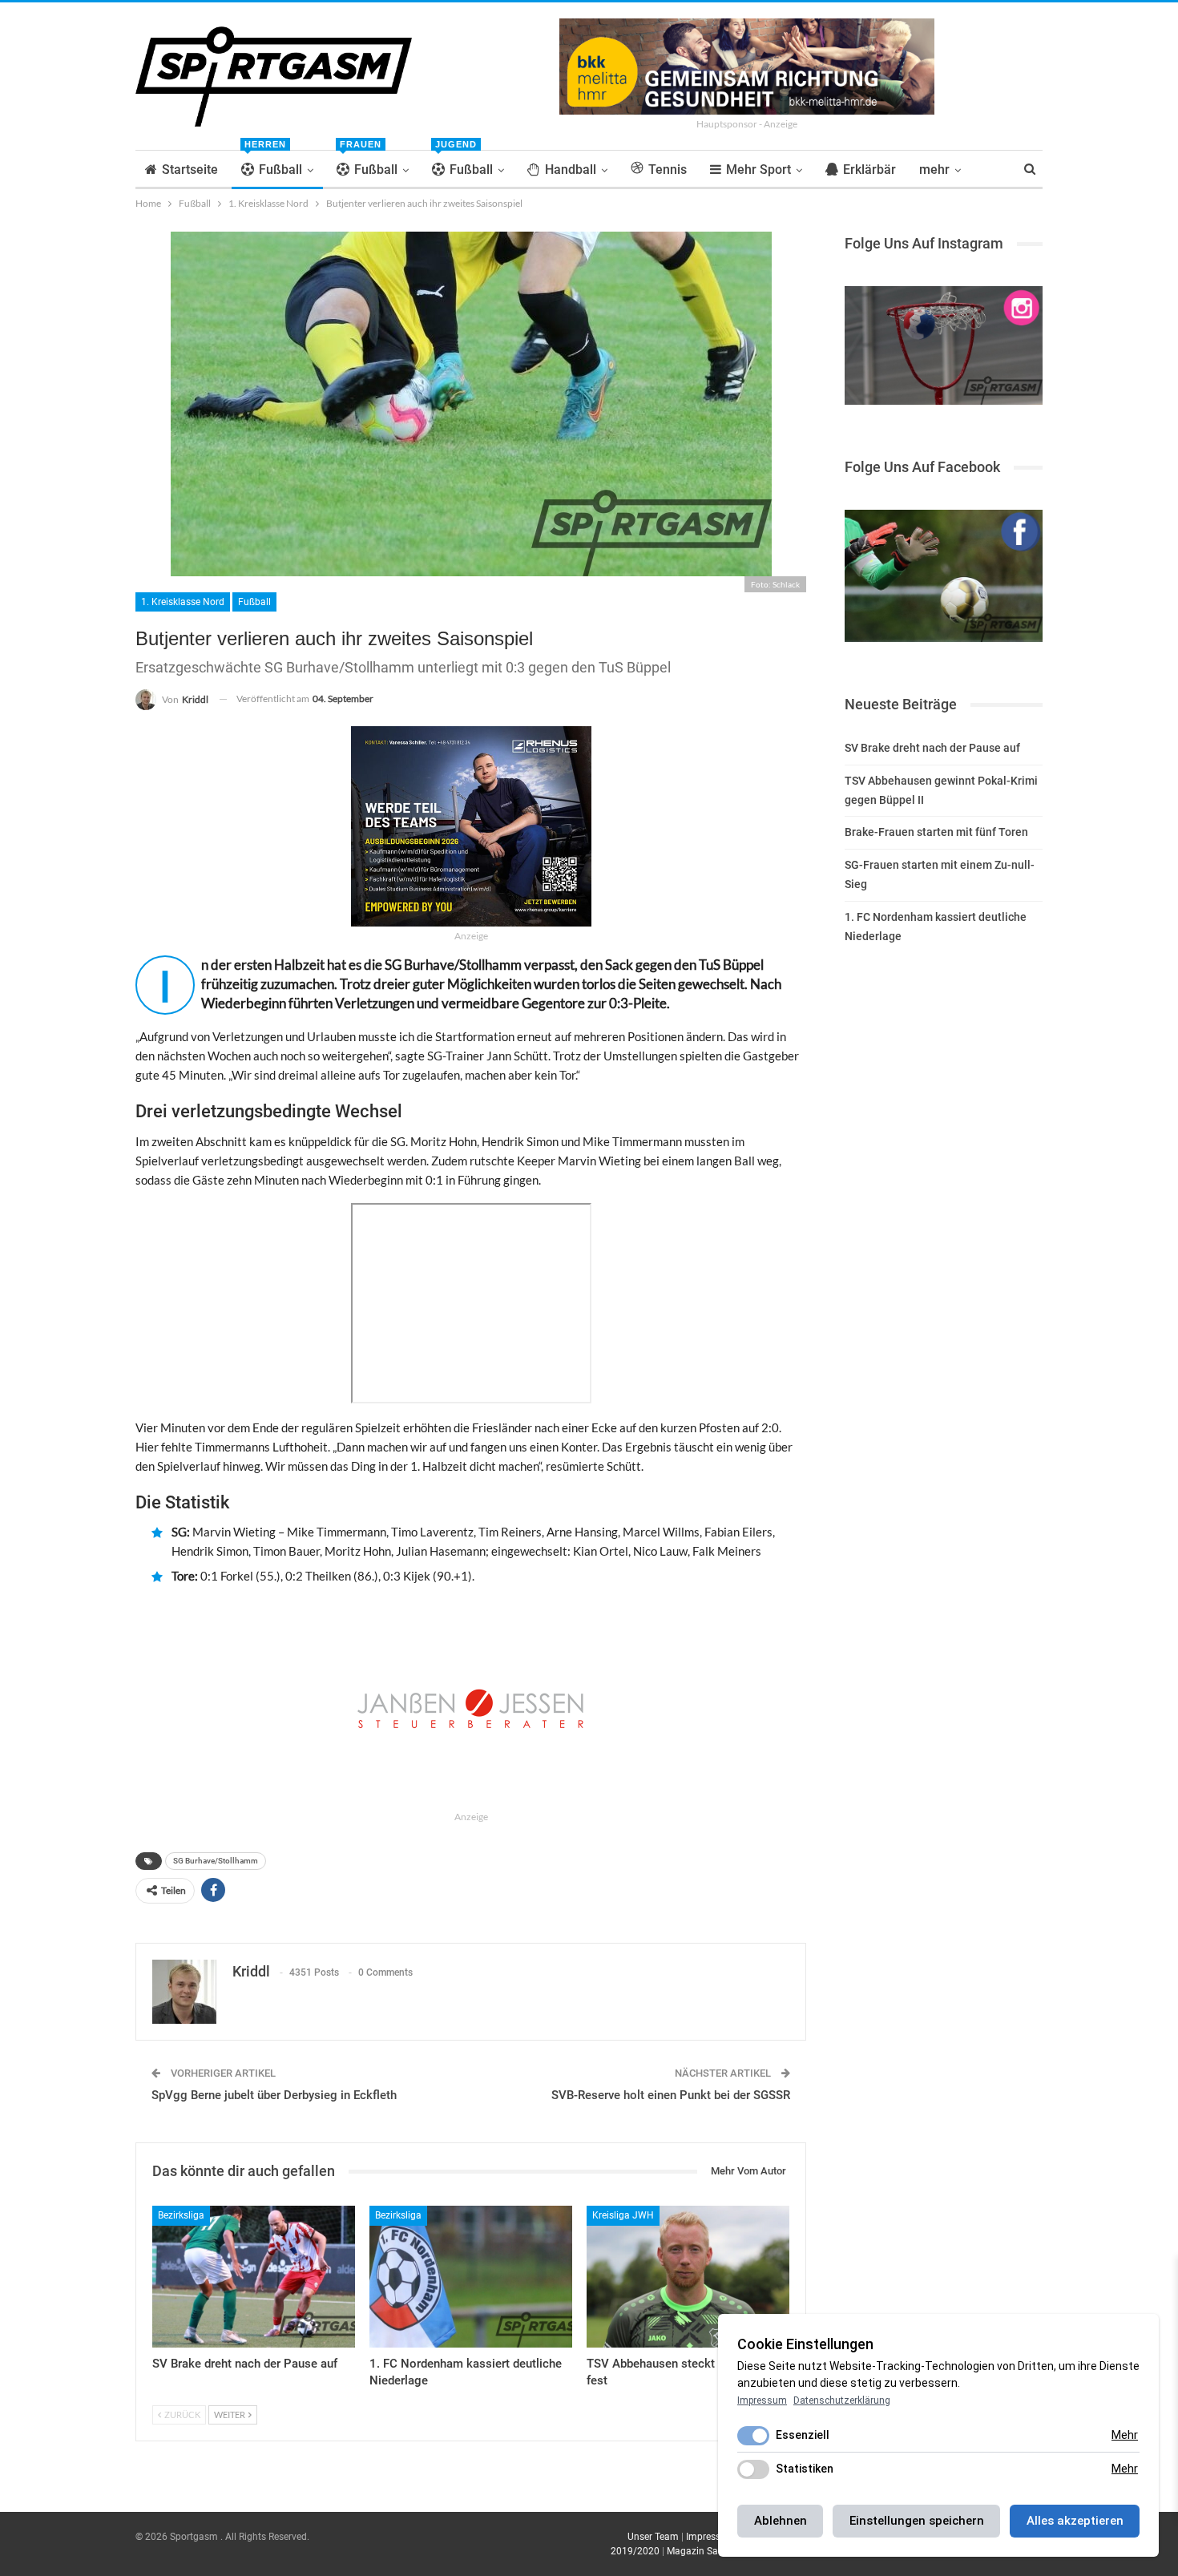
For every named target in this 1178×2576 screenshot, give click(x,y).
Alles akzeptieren (1075, 2521)
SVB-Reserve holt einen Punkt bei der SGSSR (671, 2095)
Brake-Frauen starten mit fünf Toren (936, 832)
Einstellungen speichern (917, 2521)
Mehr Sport (758, 170)
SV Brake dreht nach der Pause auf (932, 748)
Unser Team (653, 2537)
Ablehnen (781, 2521)
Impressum (710, 2537)
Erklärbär (869, 170)
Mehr (1125, 2435)
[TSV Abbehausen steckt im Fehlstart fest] (688, 2277)
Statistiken (805, 2469)
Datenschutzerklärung (842, 2400)
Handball (571, 170)
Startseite (190, 170)
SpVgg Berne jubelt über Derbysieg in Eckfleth (274, 2095)
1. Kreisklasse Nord (183, 602)
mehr (934, 170)
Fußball (273, 164)
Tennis (668, 170)
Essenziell (803, 2435)
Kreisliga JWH (623, 2215)
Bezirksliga (181, 2215)
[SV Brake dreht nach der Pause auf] (254, 2277)
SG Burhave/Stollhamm (216, 1861)
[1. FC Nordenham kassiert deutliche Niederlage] (471, 2277)
